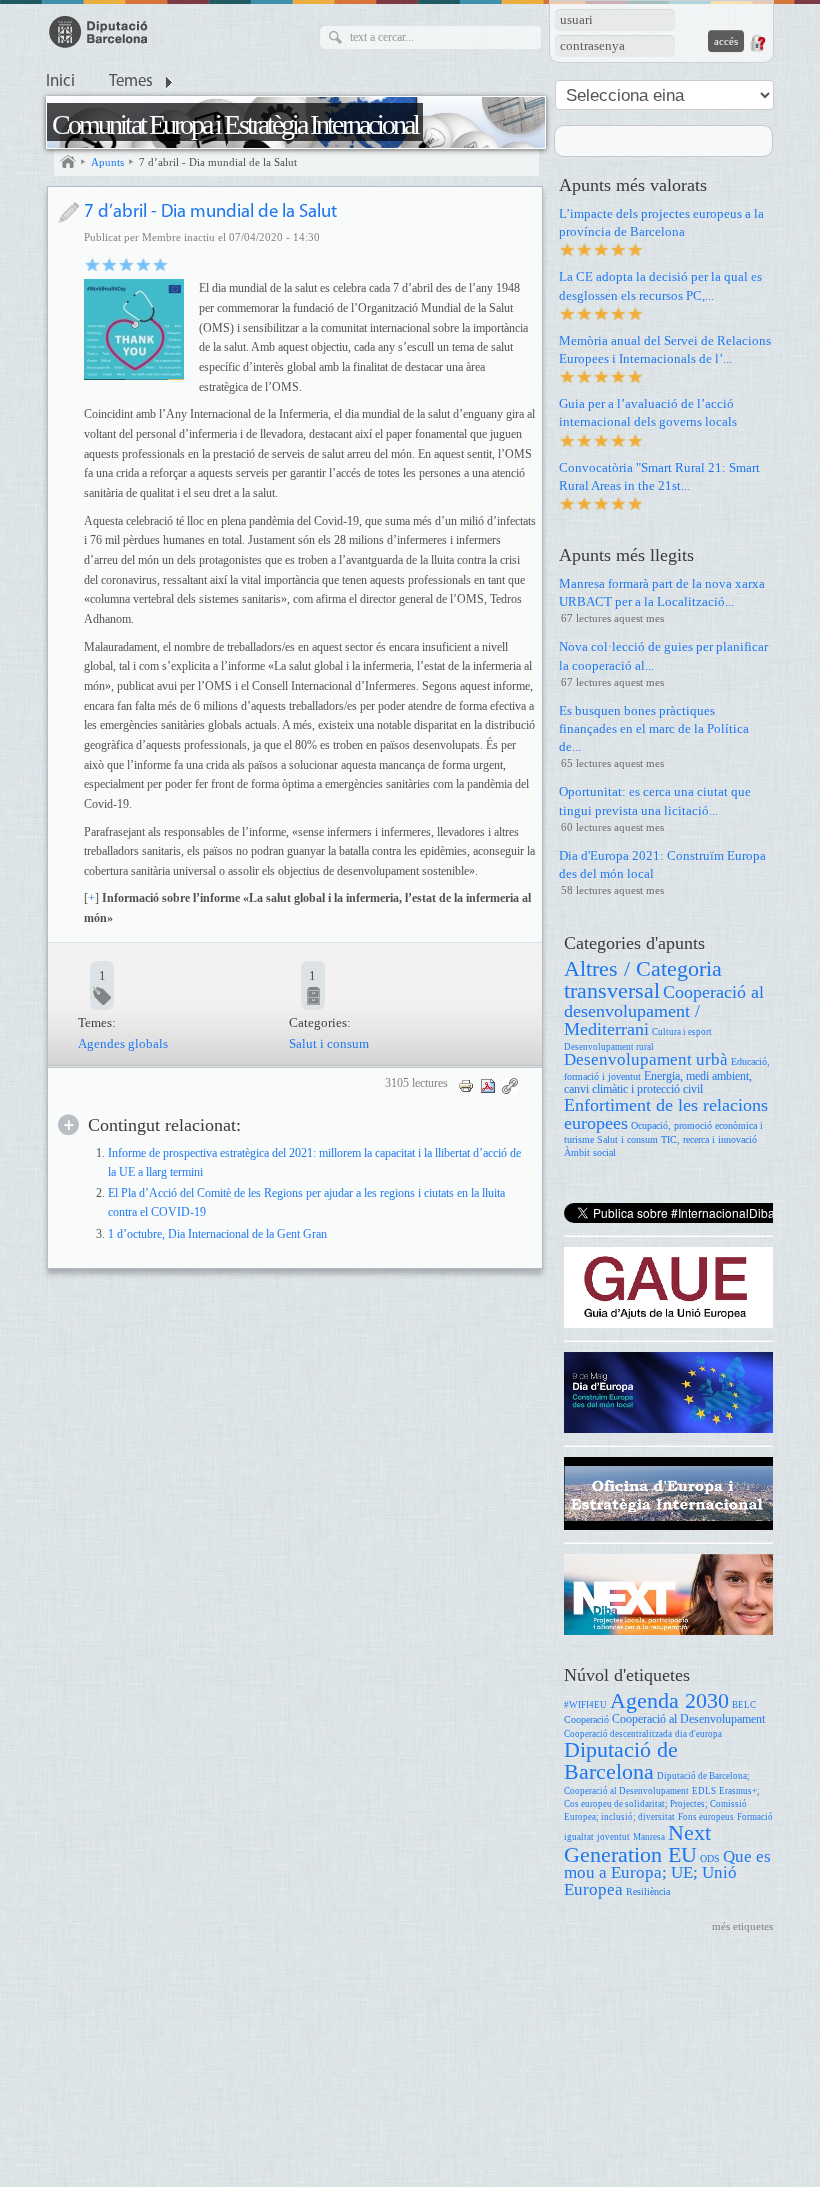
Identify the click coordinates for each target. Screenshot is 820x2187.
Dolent (92, 263)
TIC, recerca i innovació (709, 1139)
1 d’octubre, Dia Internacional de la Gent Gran (217, 1234)
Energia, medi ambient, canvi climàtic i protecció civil (658, 1083)
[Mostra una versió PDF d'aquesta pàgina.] (488, 1084)
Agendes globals (123, 1043)
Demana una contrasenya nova (757, 43)
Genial (160, 263)
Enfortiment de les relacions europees (666, 1114)
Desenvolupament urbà (646, 1059)
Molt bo (143, 263)
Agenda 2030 (669, 1700)
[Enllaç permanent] (510, 1084)
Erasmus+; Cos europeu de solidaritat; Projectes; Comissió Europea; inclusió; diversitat (662, 1804)
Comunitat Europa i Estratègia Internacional (235, 124)
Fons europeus (706, 1817)
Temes (131, 82)
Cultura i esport (682, 1032)
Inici (60, 82)
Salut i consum (329, 1043)
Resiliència (648, 1891)
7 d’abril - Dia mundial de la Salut (218, 162)
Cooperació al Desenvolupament (688, 1719)
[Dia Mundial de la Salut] (134, 329)
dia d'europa (698, 1734)
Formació (755, 1817)
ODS (710, 1858)
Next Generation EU (637, 1843)
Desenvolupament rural (609, 1047)
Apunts (107, 162)
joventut (613, 1837)
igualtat (579, 1837)
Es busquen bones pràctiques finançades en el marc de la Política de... (654, 728)
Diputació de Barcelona (621, 1760)
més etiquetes (742, 1926)
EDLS (704, 1791)
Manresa (649, 1837)
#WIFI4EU (585, 1705)
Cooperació (586, 1719)
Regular (109, 263)
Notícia (68, 212)
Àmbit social (590, 1152)
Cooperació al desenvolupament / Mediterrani (664, 1010)
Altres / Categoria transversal (643, 979)
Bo (126, 263)
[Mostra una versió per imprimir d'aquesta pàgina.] (466, 1084)
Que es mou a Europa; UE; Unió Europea (667, 1873)
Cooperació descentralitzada (618, 1734)
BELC (744, 1705)
